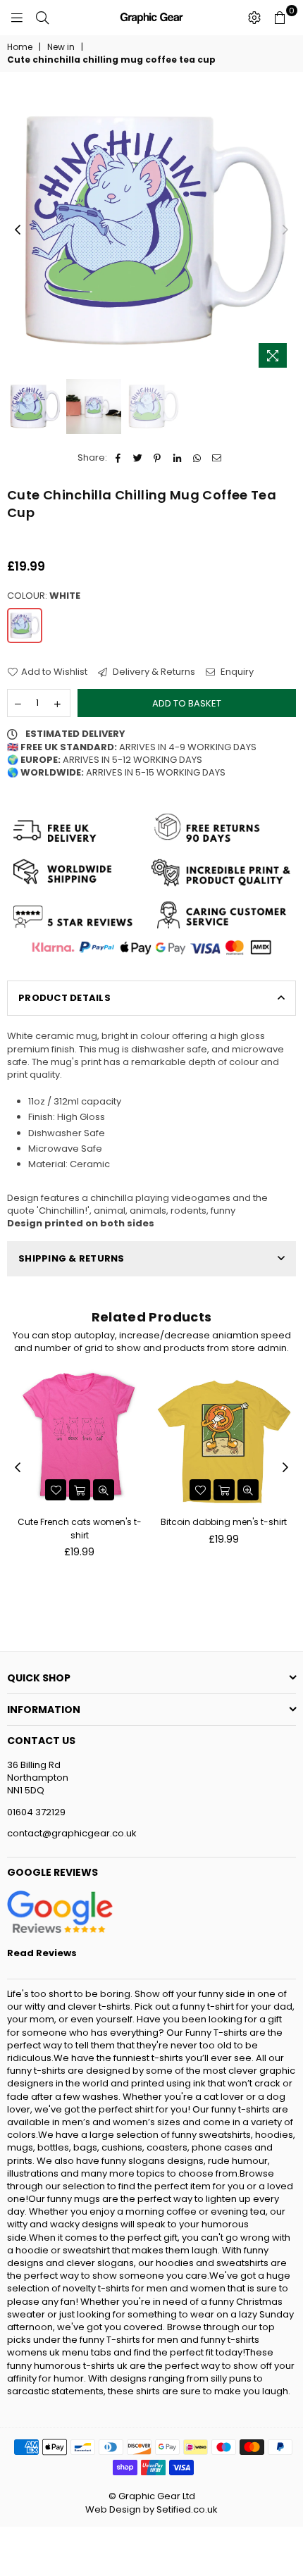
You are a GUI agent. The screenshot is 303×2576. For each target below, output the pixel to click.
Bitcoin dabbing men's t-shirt (224, 1522)
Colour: (44, 596)
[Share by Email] (217, 458)
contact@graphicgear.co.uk (72, 1833)
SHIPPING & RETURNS (72, 1258)
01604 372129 (36, 1812)
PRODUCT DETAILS (64, 998)
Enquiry (236, 672)
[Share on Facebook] (118, 458)
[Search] (42, 18)
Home (20, 47)
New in (61, 47)
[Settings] (254, 18)
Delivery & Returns (153, 672)
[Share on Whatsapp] (197, 458)
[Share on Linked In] (177, 458)
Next (285, 230)
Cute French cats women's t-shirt (80, 1528)
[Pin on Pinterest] (157, 458)
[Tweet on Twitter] (138, 458)
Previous (18, 230)
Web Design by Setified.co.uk (151, 2509)
